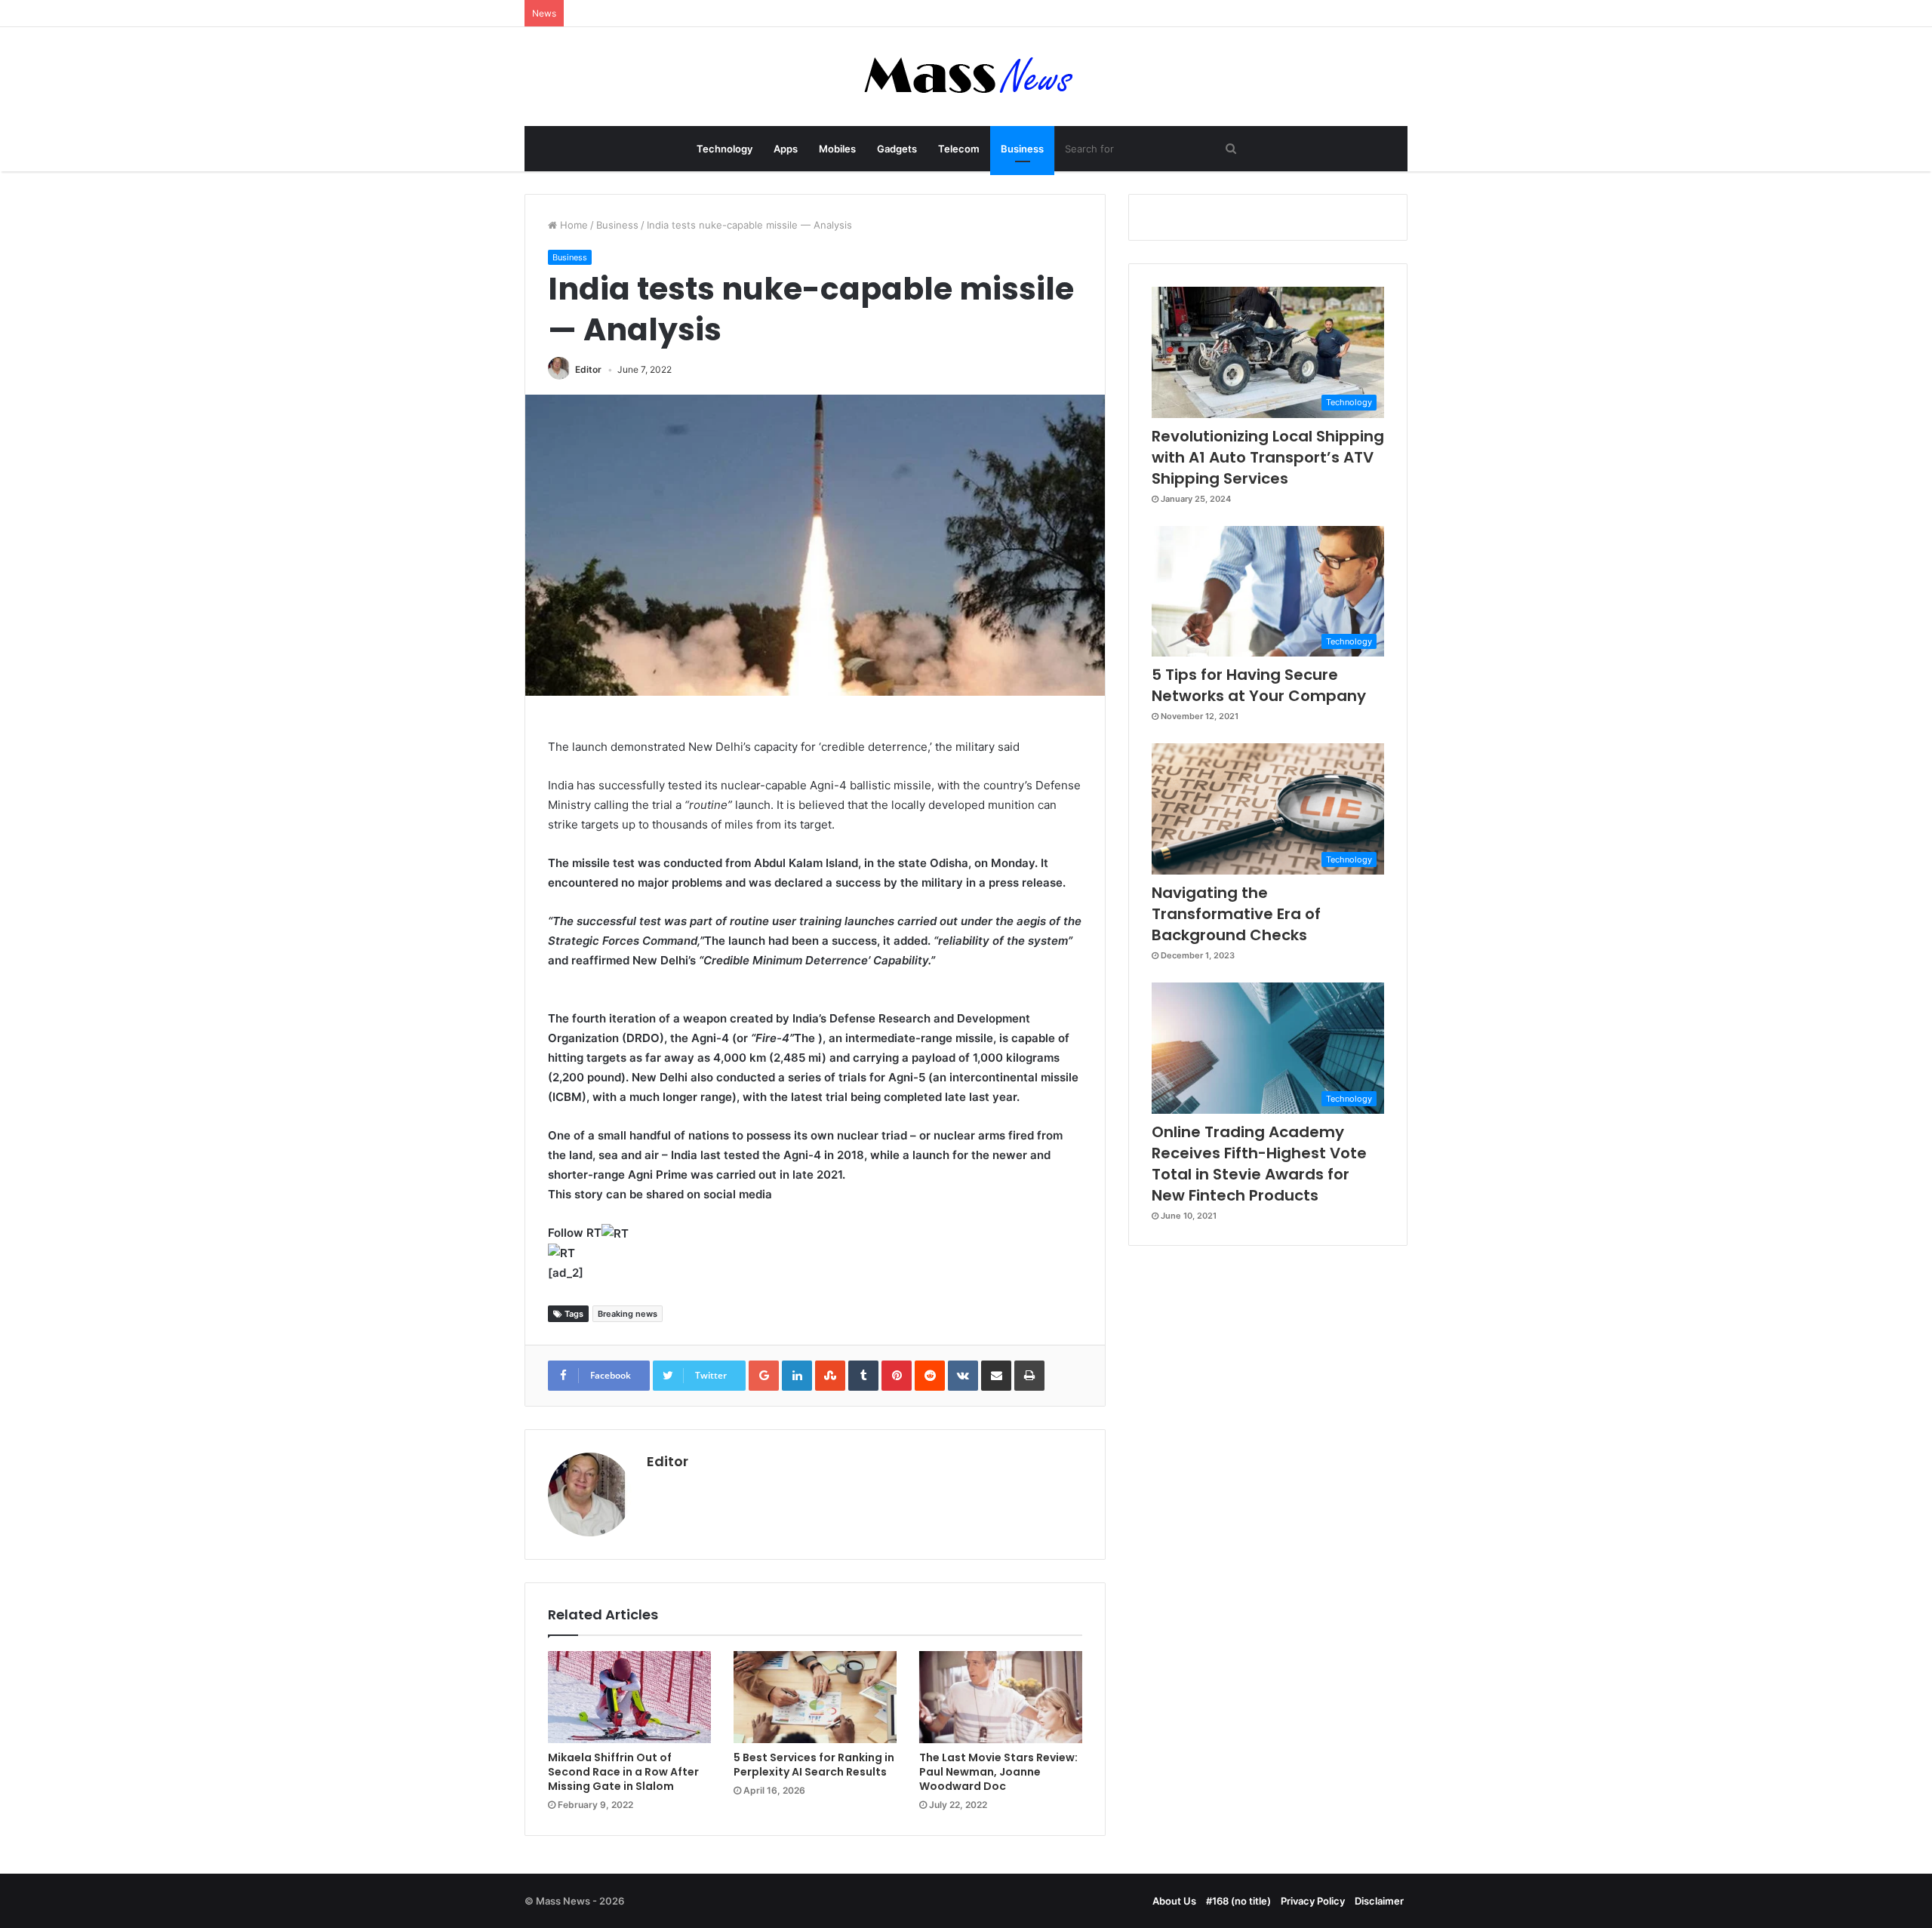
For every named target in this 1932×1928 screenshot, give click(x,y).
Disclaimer (1379, 1901)
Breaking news (628, 1314)
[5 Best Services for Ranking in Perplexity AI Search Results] (815, 1697)
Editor (588, 369)
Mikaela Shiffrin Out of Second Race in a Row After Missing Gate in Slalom (623, 1772)
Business (1022, 149)
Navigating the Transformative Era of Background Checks (1236, 914)
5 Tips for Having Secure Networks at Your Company (1259, 685)
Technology (724, 149)
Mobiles (837, 149)
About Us (1174, 1901)
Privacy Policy (1313, 1901)
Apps (786, 149)
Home (572, 225)
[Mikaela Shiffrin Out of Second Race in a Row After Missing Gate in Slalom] (629, 1697)
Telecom (959, 149)
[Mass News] (966, 77)
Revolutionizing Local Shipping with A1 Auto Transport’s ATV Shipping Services (1268, 457)
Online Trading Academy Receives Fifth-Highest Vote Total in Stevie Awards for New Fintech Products (1259, 1164)
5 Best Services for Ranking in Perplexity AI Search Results (814, 1765)
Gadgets (897, 149)
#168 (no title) (1238, 1901)
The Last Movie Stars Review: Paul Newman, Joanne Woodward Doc (998, 1772)
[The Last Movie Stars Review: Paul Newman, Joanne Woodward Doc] (1001, 1697)
